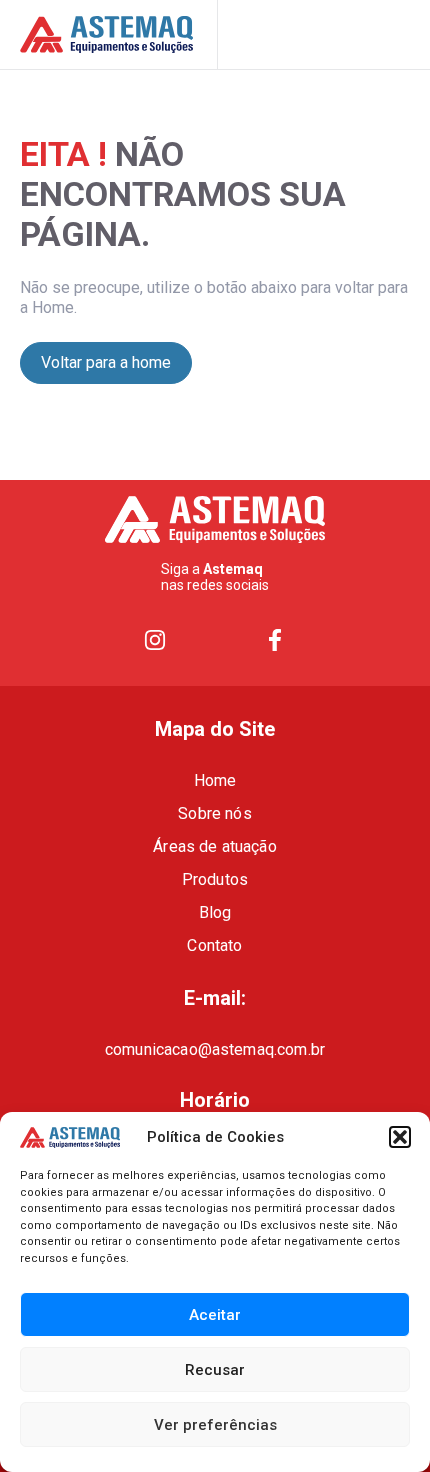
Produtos (215, 879)
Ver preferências (215, 1425)
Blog (215, 912)
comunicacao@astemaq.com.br (215, 1049)
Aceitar (215, 1315)
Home (215, 780)
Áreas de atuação (215, 846)
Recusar (215, 1370)
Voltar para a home (106, 362)
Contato (214, 945)
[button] (400, 1137)
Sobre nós (214, 813)
